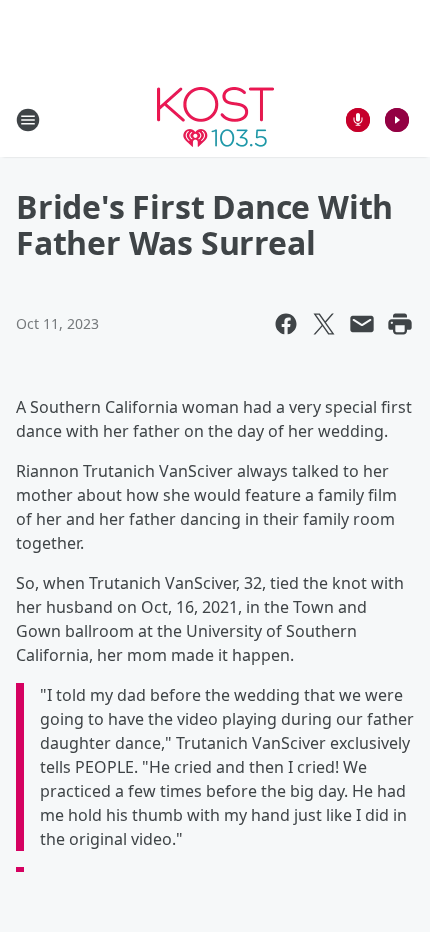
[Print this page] (400, 324)
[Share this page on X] (324, 324)
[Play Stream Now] (397, 120)
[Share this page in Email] (362, 324)
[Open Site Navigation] (28, 120)
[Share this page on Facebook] (286, 324)
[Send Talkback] (358, 120)
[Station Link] (215, 119)
